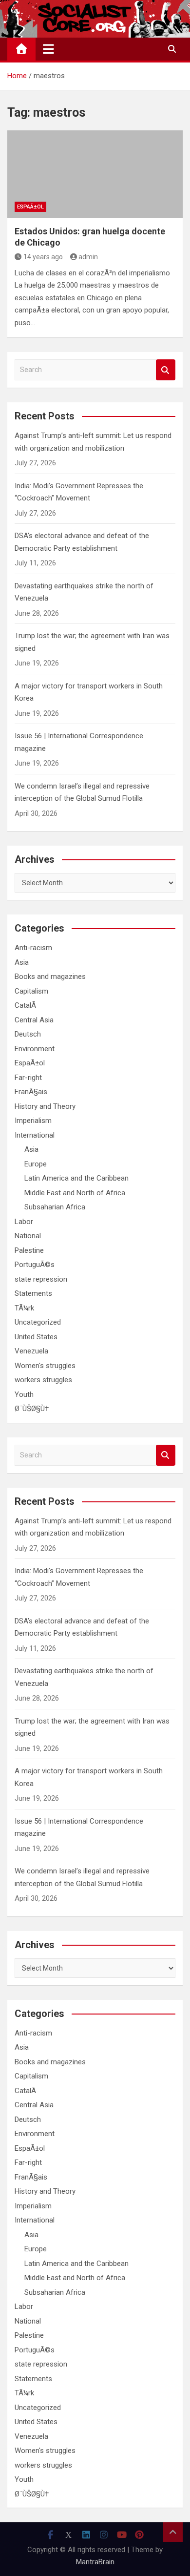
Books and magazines (50, 976)
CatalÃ (26, 1005)
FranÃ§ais (31, 1092)
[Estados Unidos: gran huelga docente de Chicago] (95, 174)
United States (36, 1337)
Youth (24, 1394)
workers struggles (43, 1380)
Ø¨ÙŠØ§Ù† (32, 1409)
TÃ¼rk (24, 1308)
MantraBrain (95, 2562)
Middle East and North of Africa (75, 1193)
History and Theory (45, 1106)
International (35, 1135)
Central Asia (34, 1020)
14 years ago (43, 257)
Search (166, 370)
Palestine (29, 1250)
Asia (22, 962)
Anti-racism (33, 948)
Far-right (28, 1078)
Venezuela (31, 1351)
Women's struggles (45, 1366)
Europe (36, 1164)
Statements (33, 1293)
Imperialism (33, 1121)
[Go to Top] (173, 2532)
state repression (41, 1279)
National (28, 1236)
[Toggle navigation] (48, 49)
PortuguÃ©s (35, 1265)
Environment (35, 1049)
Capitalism (31, 991)
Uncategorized (38, 1322)
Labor (24, 1222)
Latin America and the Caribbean (76, 1178)
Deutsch (28, 1034)
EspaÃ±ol (30, 207)
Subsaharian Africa (55, 1207)
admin (88, 257)
